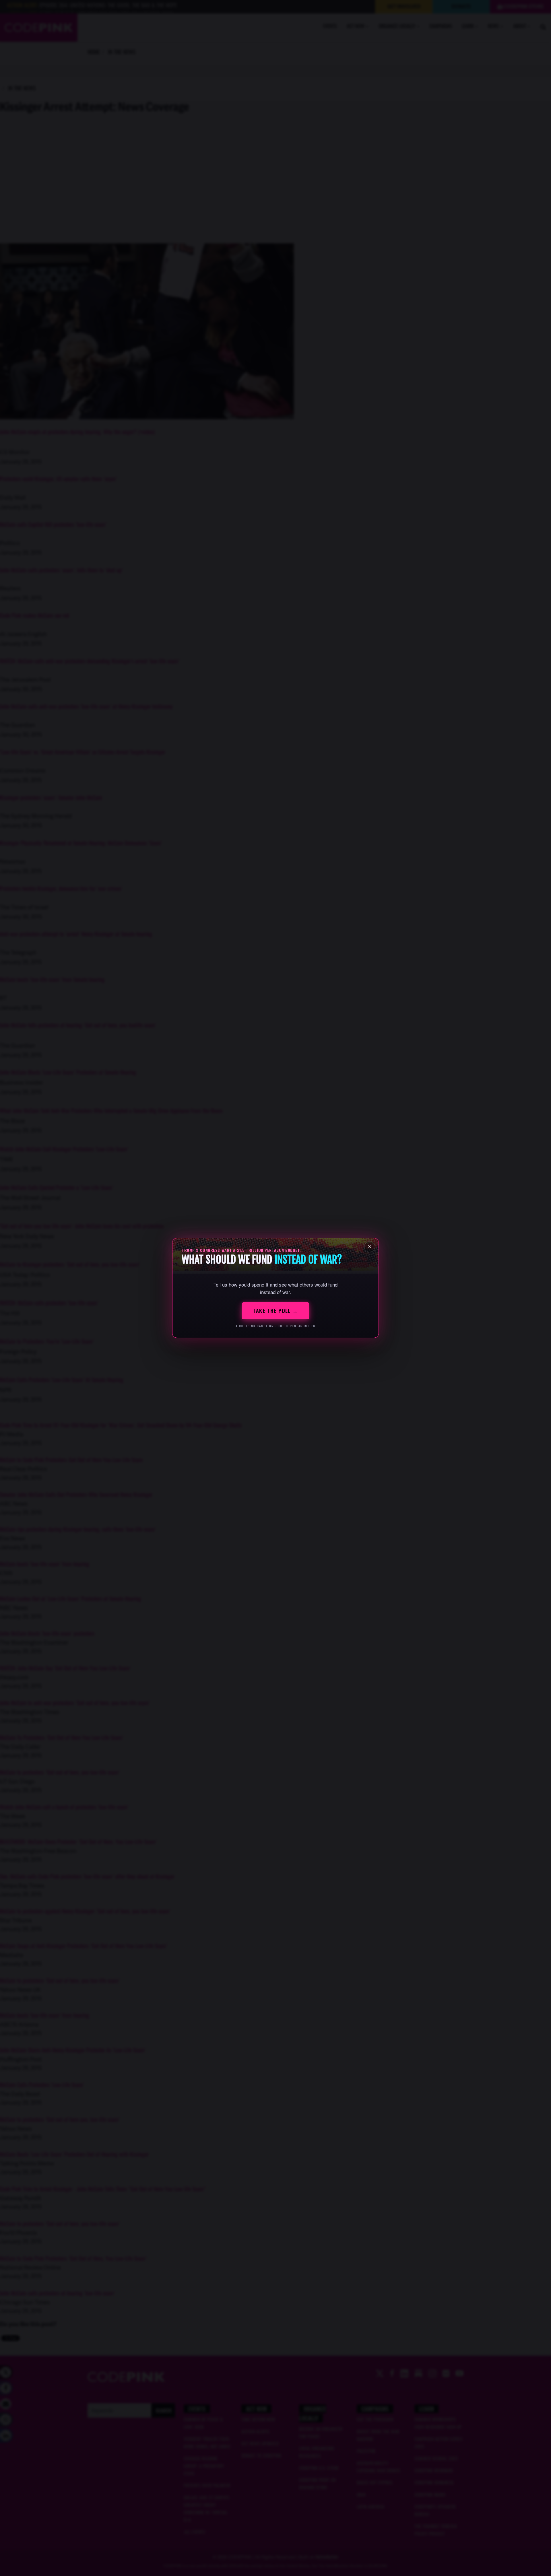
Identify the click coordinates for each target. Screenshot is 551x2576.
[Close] (370, 1247)
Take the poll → (275, 1311)
